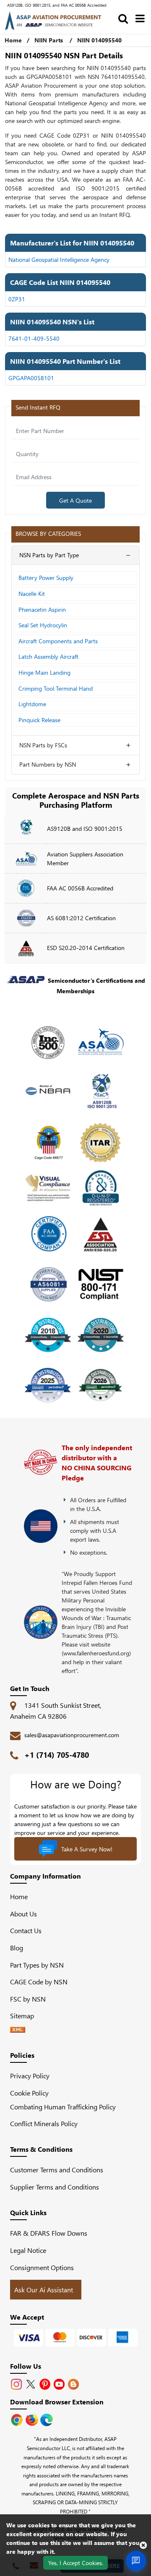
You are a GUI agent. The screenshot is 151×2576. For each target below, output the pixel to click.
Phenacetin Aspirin (42, 609)
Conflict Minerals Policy (44, 2123)
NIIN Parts (49, 40)
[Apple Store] (18, 2419)
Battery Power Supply (46, 578)
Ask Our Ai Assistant (44, 2290)
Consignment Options (42, 2267)
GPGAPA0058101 (31, 378)
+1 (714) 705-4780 (57, 1755)
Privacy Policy (30, 2076)
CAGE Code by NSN (39, 1982)
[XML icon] (18, 2030)
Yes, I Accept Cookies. (76, 2563)
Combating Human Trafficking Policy (63, 2107)
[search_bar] (123, 18)
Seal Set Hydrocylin (43, 625)
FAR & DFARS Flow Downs (49, 2233)
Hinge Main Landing (44, 672)
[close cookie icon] (143, 2545)
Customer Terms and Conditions (57, 2170)
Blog (17, 1948)
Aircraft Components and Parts (58, 641)
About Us (23, 1914)
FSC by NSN (28, 1999)
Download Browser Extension (57, 2402)
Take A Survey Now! (87, 1849)
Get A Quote (75, 500)
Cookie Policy (29, 2093)
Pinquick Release (39, 720)
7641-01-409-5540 (34, 338)
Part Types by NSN (37, 1965)
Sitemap (25, 2016)
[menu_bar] (140, 18)
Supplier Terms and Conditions (55, 2187)
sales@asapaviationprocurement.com (72, 1735)
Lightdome (32, 704)
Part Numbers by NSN (48, 764)
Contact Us (26, 1930)
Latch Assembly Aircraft (48, 656)
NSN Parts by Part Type (49, 555)
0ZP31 (17, 299)
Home (13, 40)
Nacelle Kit (32, 594)
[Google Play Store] (33, 2419)
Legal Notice (28, 2250)
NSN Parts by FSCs (43, 745)
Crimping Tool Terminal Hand (56, 688)
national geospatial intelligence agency (59, 260)
